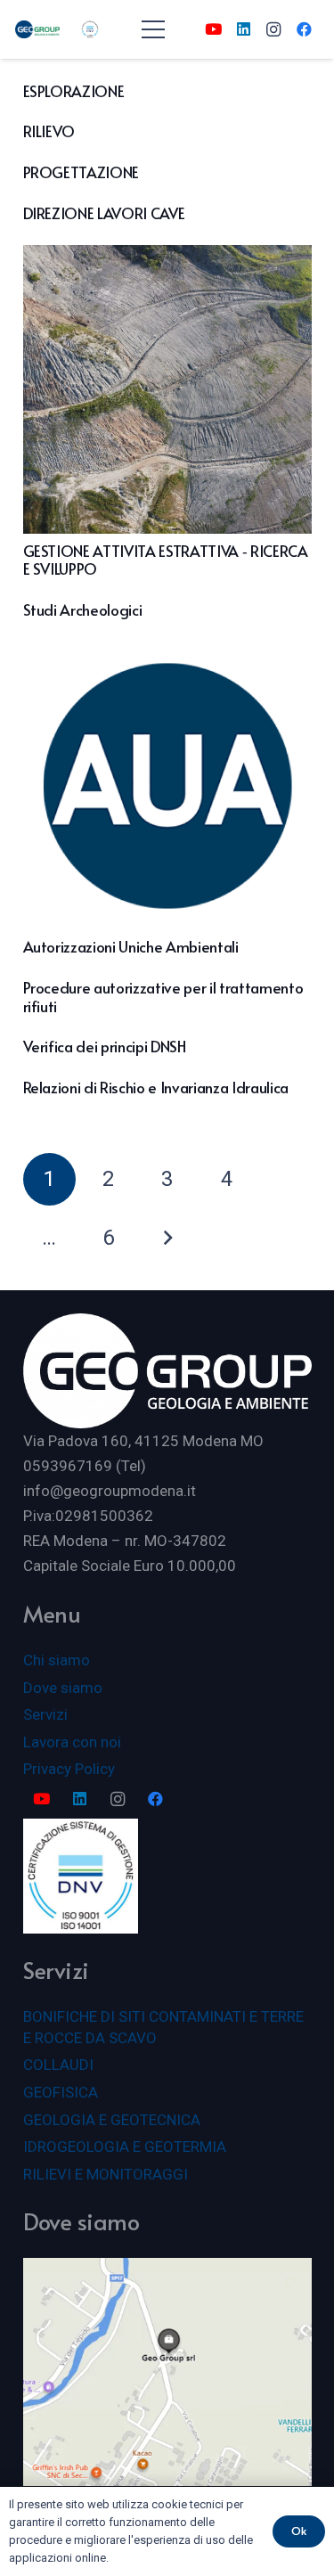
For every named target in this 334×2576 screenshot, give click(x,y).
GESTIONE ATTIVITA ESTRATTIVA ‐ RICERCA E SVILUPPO (166, 560)
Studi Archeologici (83, 609)
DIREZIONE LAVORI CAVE (104, 213)
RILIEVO (49, 131)
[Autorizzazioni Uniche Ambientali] (167, 786)
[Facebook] (304, 29)
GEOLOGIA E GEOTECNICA (112, 2120)
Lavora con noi (72, 1742)
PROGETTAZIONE (81, 172)
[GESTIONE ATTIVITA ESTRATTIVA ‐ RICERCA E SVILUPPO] (167, 389)
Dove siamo (63, 1688)
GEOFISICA (61, 2092)
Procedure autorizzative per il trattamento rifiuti (163, 996)
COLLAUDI (58, 2065)
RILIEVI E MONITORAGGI (106, 2174)
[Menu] (153, 29)
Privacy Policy (69, 1769)
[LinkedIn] (243, 29)
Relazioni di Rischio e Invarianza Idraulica (156, 1087)
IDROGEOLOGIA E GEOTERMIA (125, 2147)
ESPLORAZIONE (74, 91)
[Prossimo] (167, 1239)
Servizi (45, 1714)
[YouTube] (213, 29)
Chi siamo (57, 1660)
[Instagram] (273, 29)
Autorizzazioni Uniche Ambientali (131, 946)
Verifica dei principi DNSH (105, 1046)
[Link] (37, 29)
